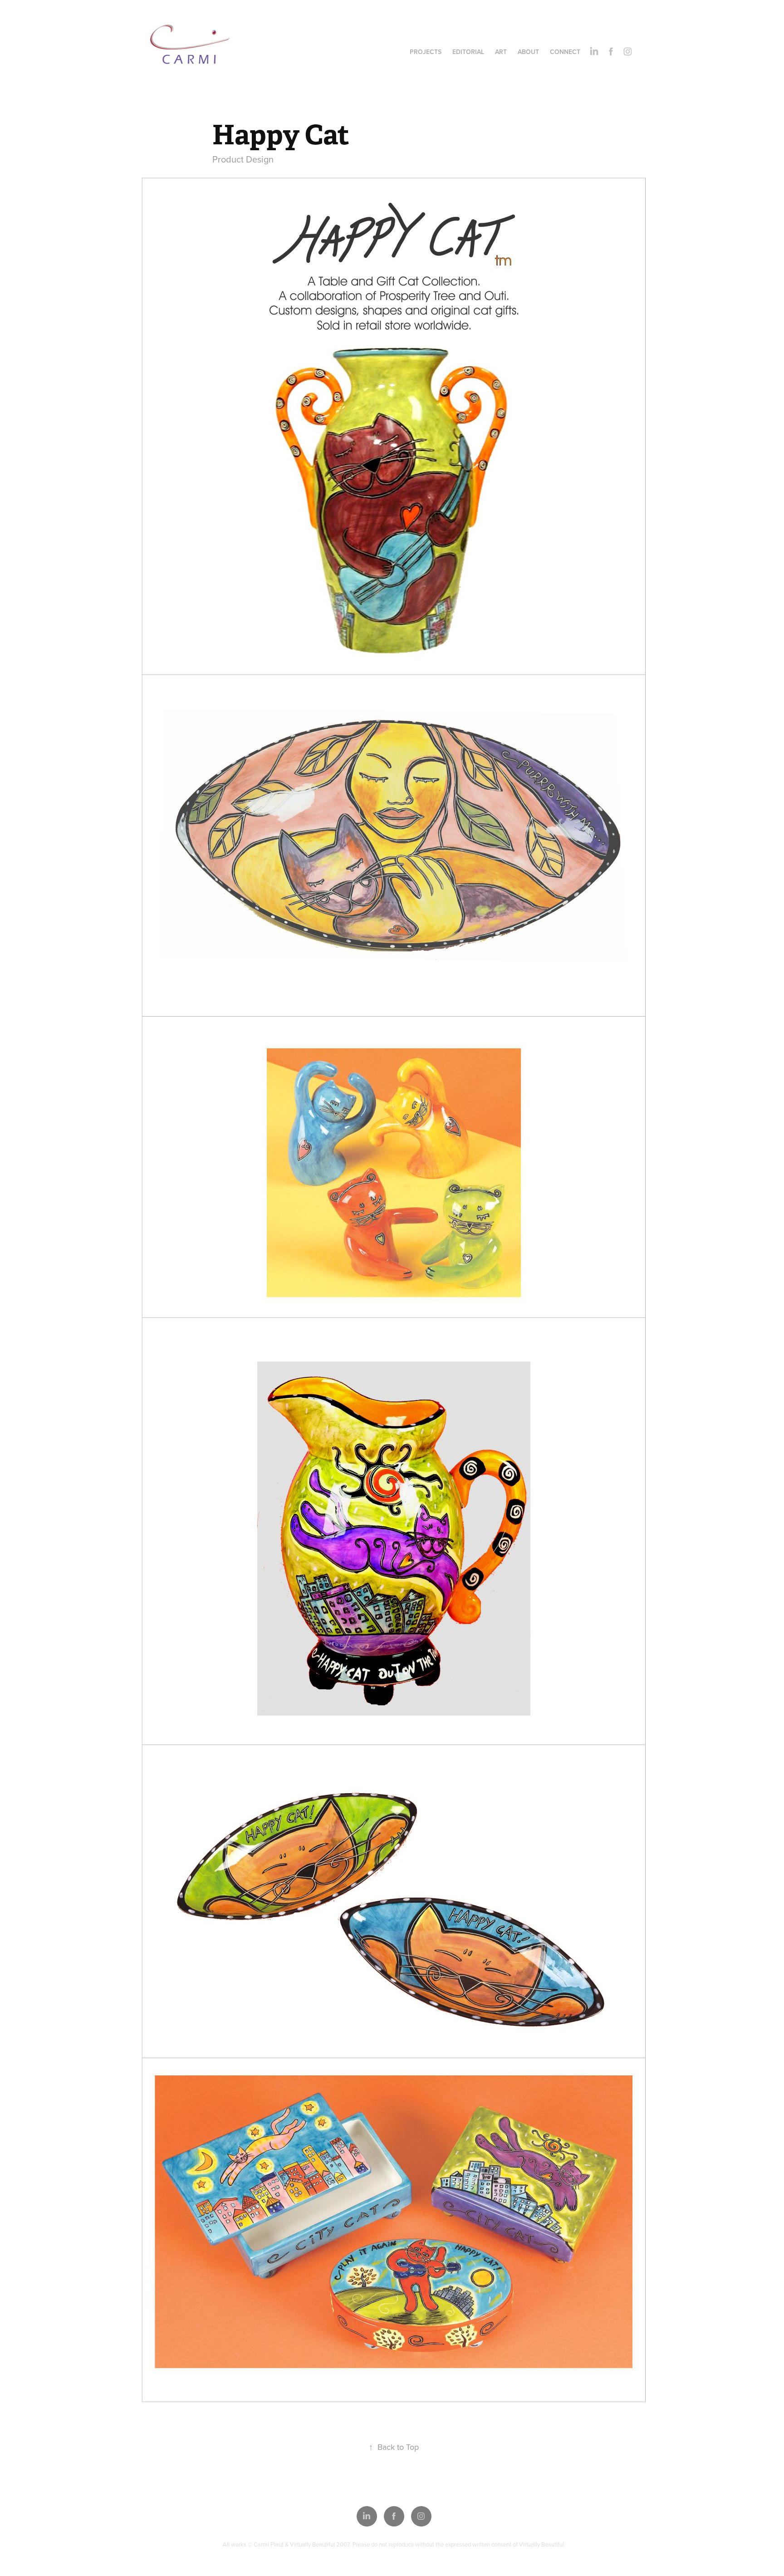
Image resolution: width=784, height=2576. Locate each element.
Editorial (468, 52)
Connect (565, 52)
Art (501, 52)
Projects (426, 52)
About (528, 52)
